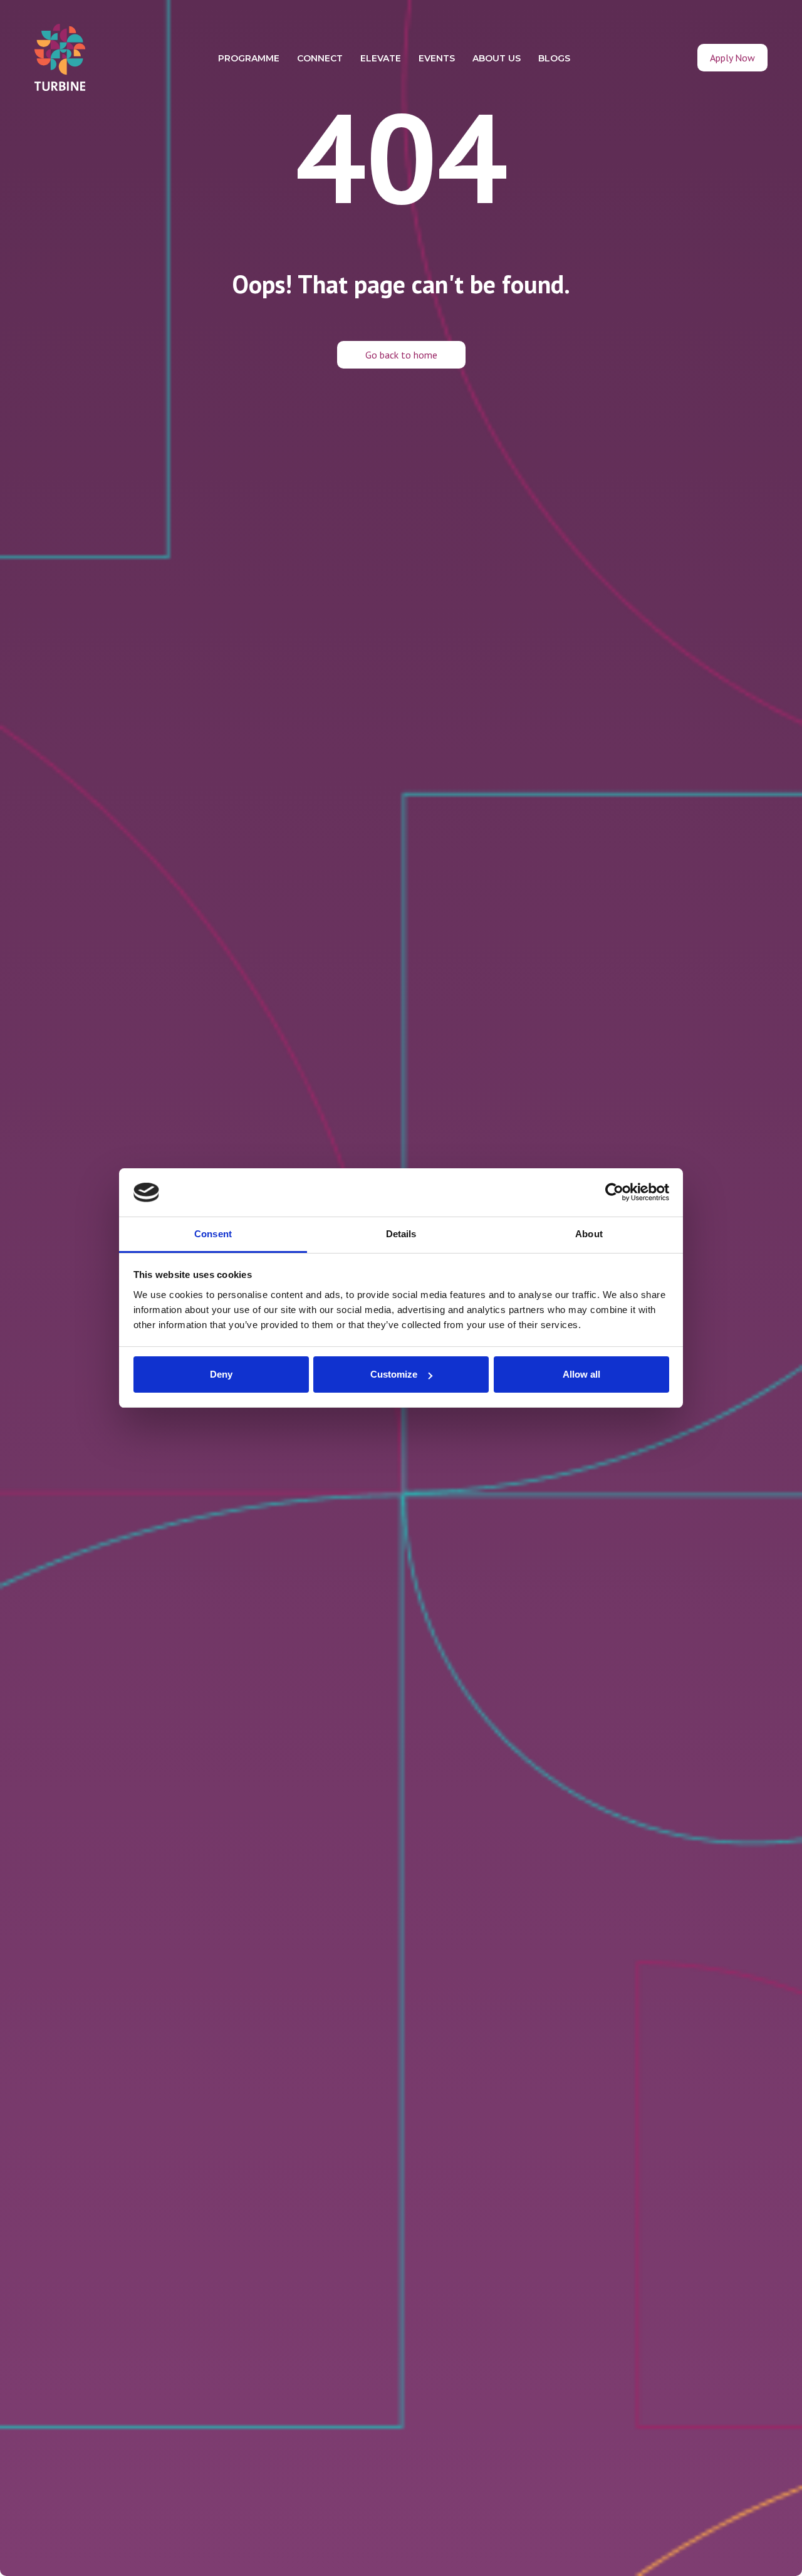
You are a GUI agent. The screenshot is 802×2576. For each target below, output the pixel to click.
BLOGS (554, 58)
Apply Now (732, 58)
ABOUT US (497, 58)
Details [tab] (401, 1234)
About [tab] (589, 1234)
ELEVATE (381, 58)
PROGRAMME (249, 58)
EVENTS (437, 58)
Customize (394, 1374)
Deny (221, 1374)
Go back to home (401, 355)
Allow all (581, 1374)
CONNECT (320, 58)
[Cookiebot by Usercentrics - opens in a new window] (614, 1193)
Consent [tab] (213, 1234)
